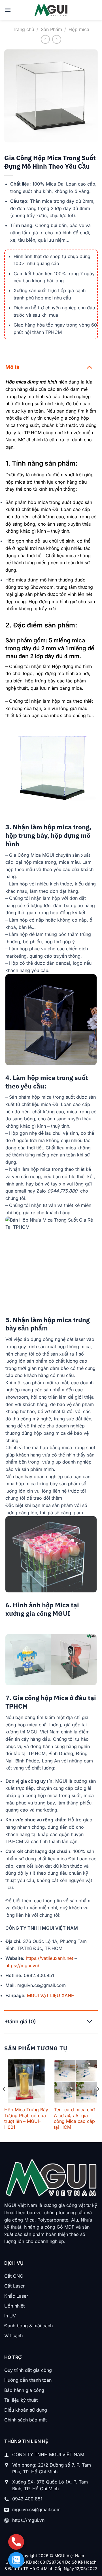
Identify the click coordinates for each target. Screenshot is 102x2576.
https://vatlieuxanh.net (49, 1958)
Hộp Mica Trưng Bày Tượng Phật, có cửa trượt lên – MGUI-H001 (26, 2118)
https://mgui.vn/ (22, 1965)
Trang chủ (23, 29)
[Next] (98, 2100)
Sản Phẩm (51, 29)
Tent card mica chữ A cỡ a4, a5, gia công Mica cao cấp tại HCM (74, 2118)
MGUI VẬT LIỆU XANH (51, 1995)
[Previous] (4, 2100)
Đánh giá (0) (21, 2021)
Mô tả (12, 367)
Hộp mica (79, 29)
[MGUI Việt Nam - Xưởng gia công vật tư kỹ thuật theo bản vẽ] (51, 10)
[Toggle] (90, 367)
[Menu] (8, 10)
